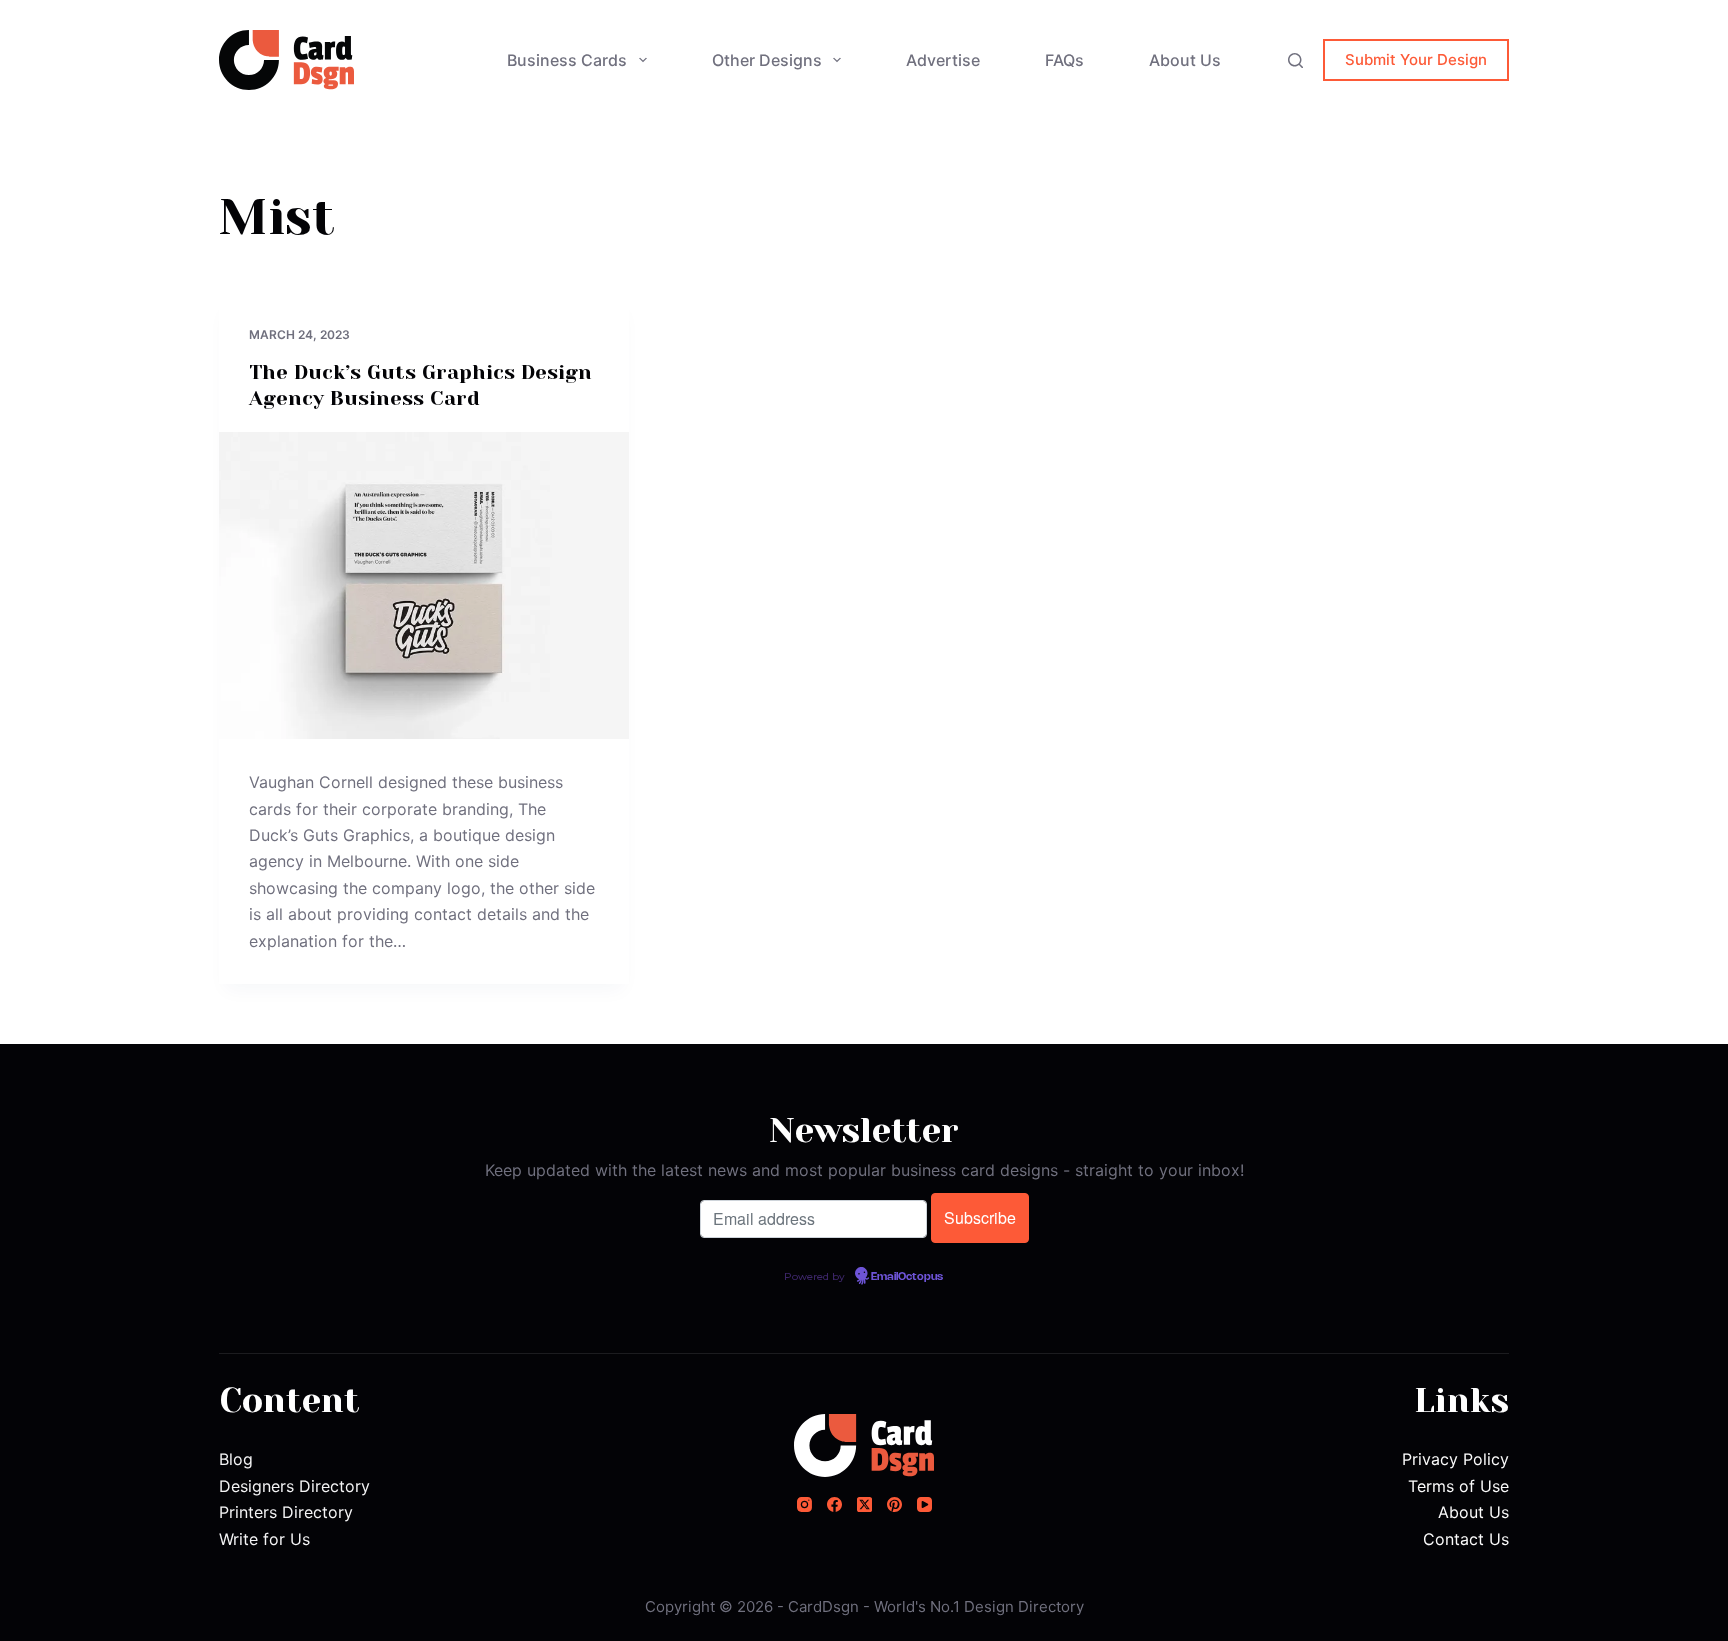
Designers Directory (294, 1486)
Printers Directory (286, 1512)
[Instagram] (804, 1504)
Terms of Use (1458, 1486)
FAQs (1064, 60)
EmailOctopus (907, 1277)
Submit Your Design (1416, 59)
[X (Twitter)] (864, 1504)
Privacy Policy (1455, 1459)
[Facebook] (834, 1504)
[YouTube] (924, 1504)
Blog (236, 1459)
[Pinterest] (894, 1504)
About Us (1185, 60)
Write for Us (264, 1539)
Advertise (943, 60)
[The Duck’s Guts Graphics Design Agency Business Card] (424, 586)
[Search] (1295, 60)
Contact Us (1466, 1539)
